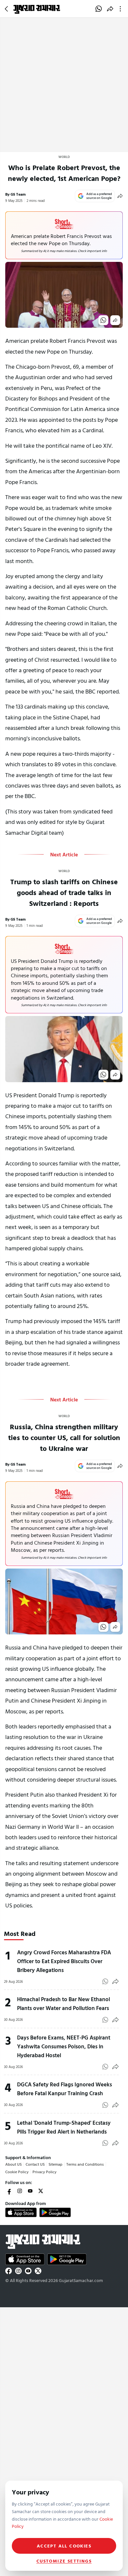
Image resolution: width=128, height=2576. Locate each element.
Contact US (35, 2164)
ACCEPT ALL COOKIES (64, 2546)
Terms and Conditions (85, 2164)
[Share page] (110, 9)
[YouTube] (30, 2191)
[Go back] (7, 9)
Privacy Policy (44, 2172)
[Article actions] (122, 9)
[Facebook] (9, 2191)
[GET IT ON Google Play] (55, 2212)
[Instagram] (20, 2191)
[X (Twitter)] (41, 2191)
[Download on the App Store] (21, 2212)
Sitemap (55, 2164)
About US (13, 2164)
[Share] (120, 196)
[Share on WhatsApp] (99, 9)
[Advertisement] (64, 85)
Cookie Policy (17, 2172)
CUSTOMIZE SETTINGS (64, 2561)
